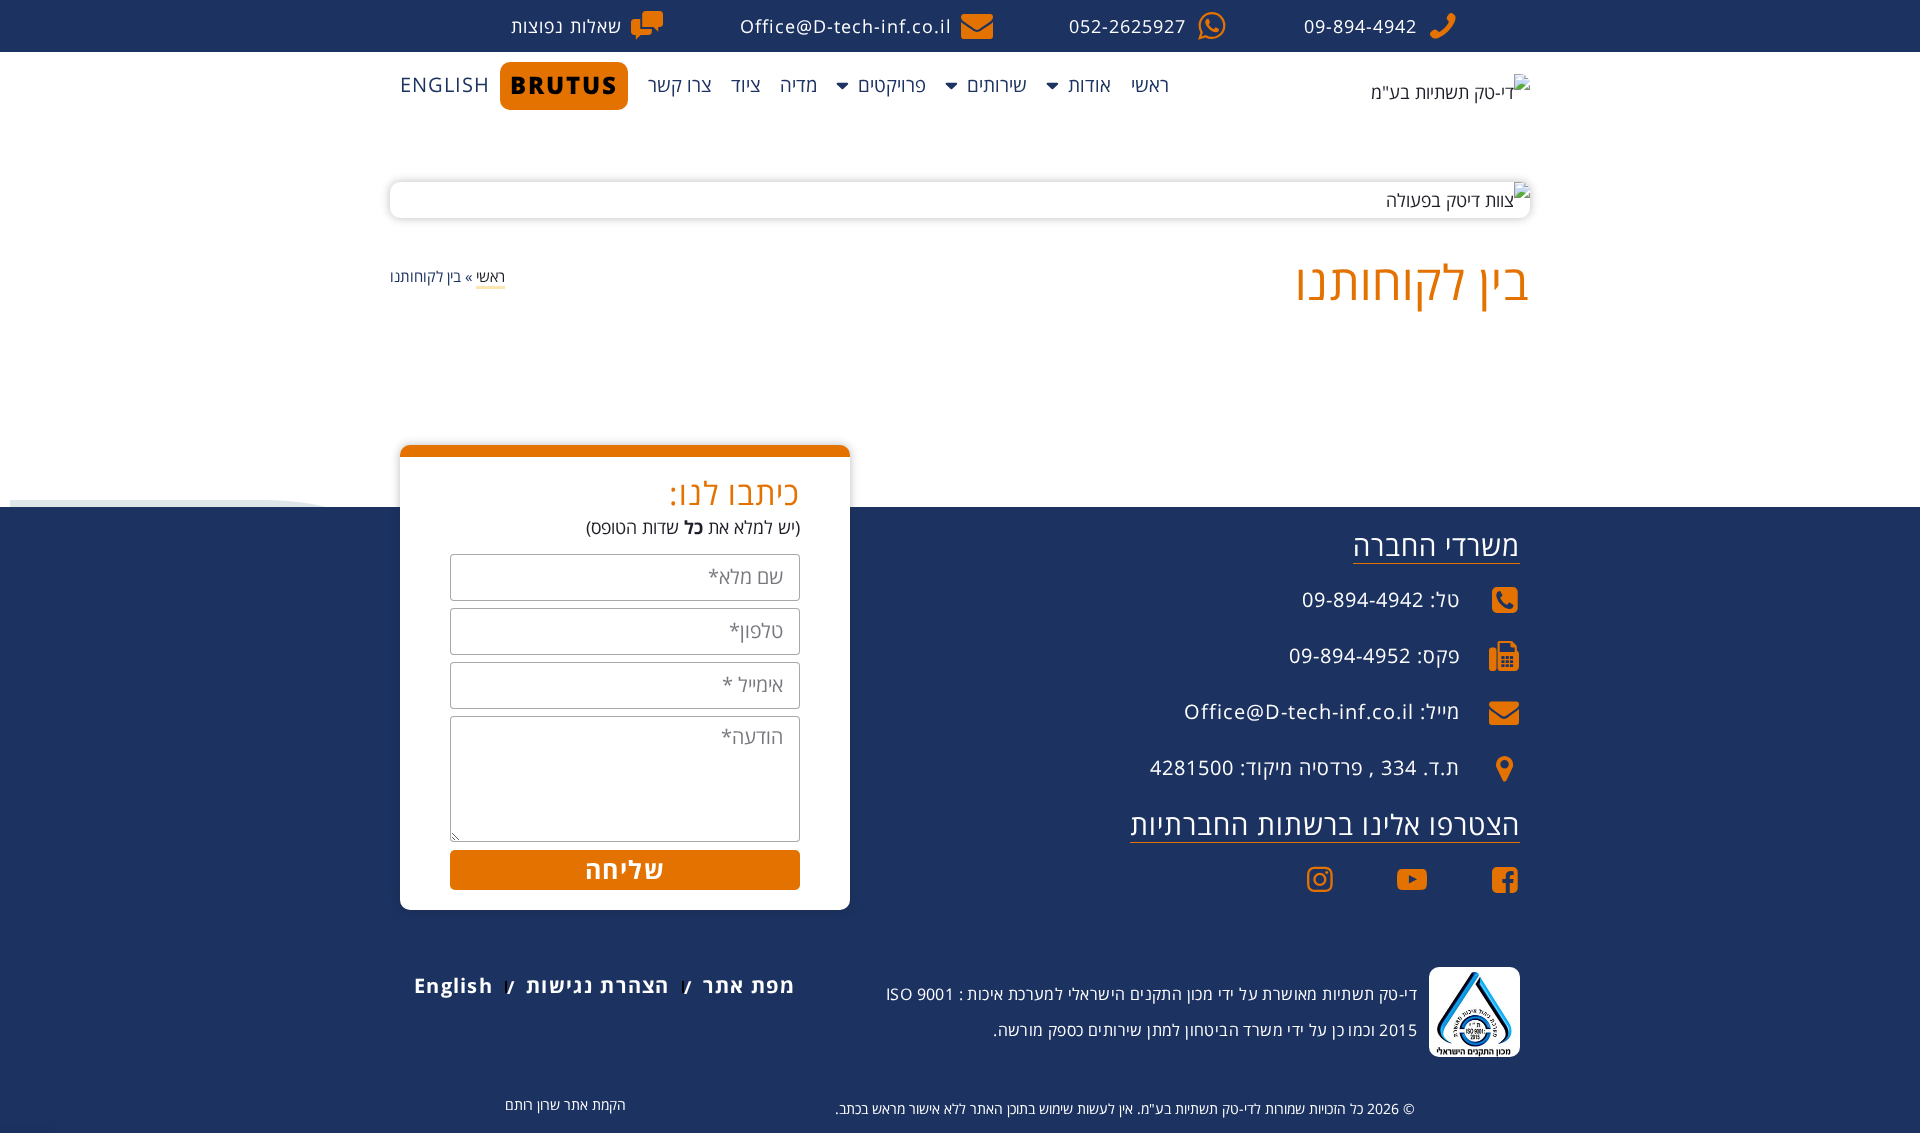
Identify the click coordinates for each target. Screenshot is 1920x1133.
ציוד (745, 85)
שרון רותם (532, 1104)
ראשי (1150, 85)
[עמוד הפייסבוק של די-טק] (1490, 880)
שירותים (997, 85)
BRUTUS (564, 84)
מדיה (798, 85)
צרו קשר (679, 85)
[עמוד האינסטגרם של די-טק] (1305, 880)
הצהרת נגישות (598, 985)
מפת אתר (749, 985)
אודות (1089, 85)
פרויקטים (892, 85)
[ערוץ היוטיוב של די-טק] (1397, 880)
